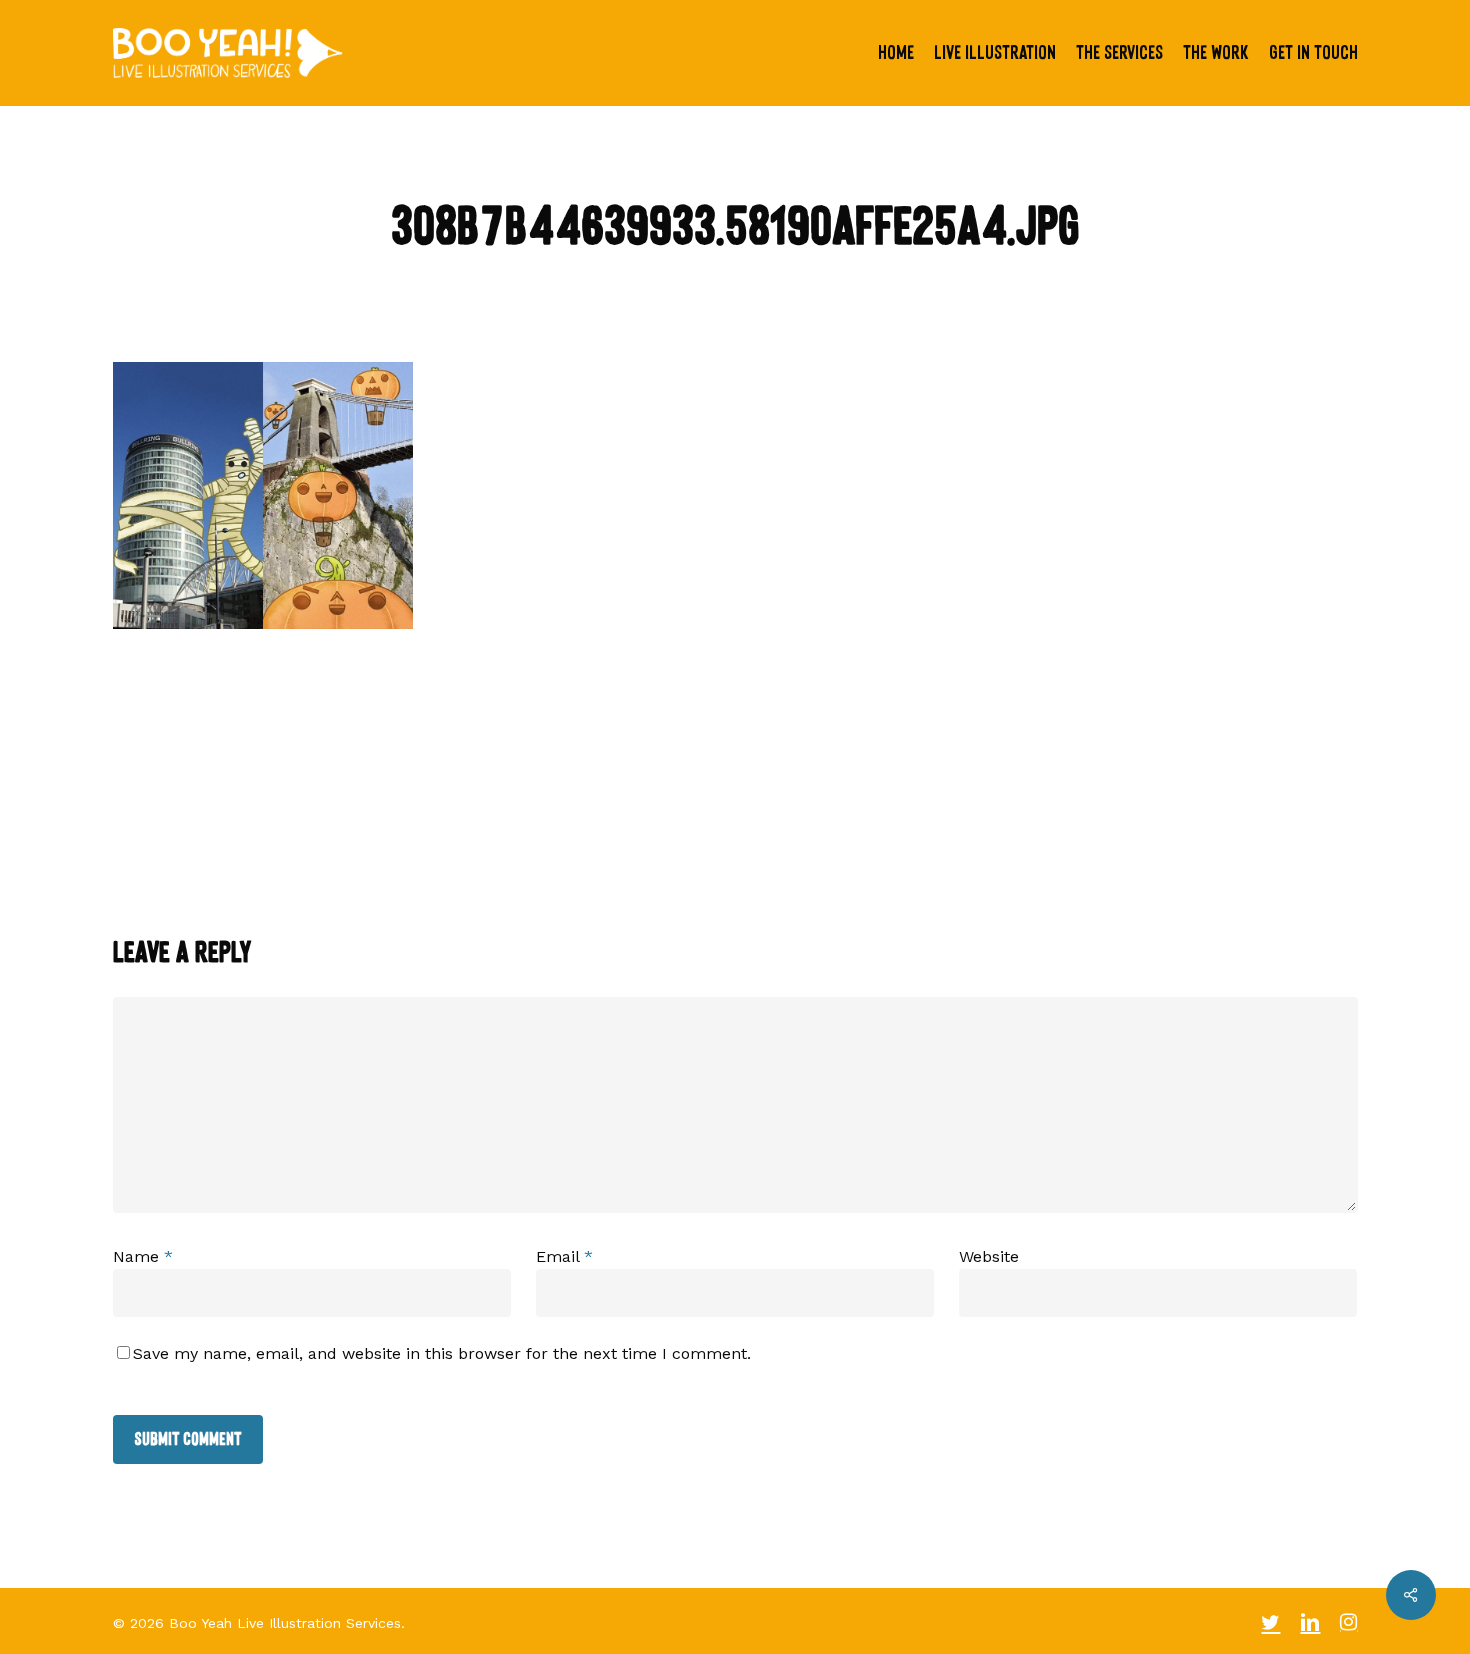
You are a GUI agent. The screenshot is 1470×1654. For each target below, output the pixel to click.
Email (564, 1256)
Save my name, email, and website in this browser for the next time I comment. (442, 1353)
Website (989, 1256)
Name (143, 1256)
